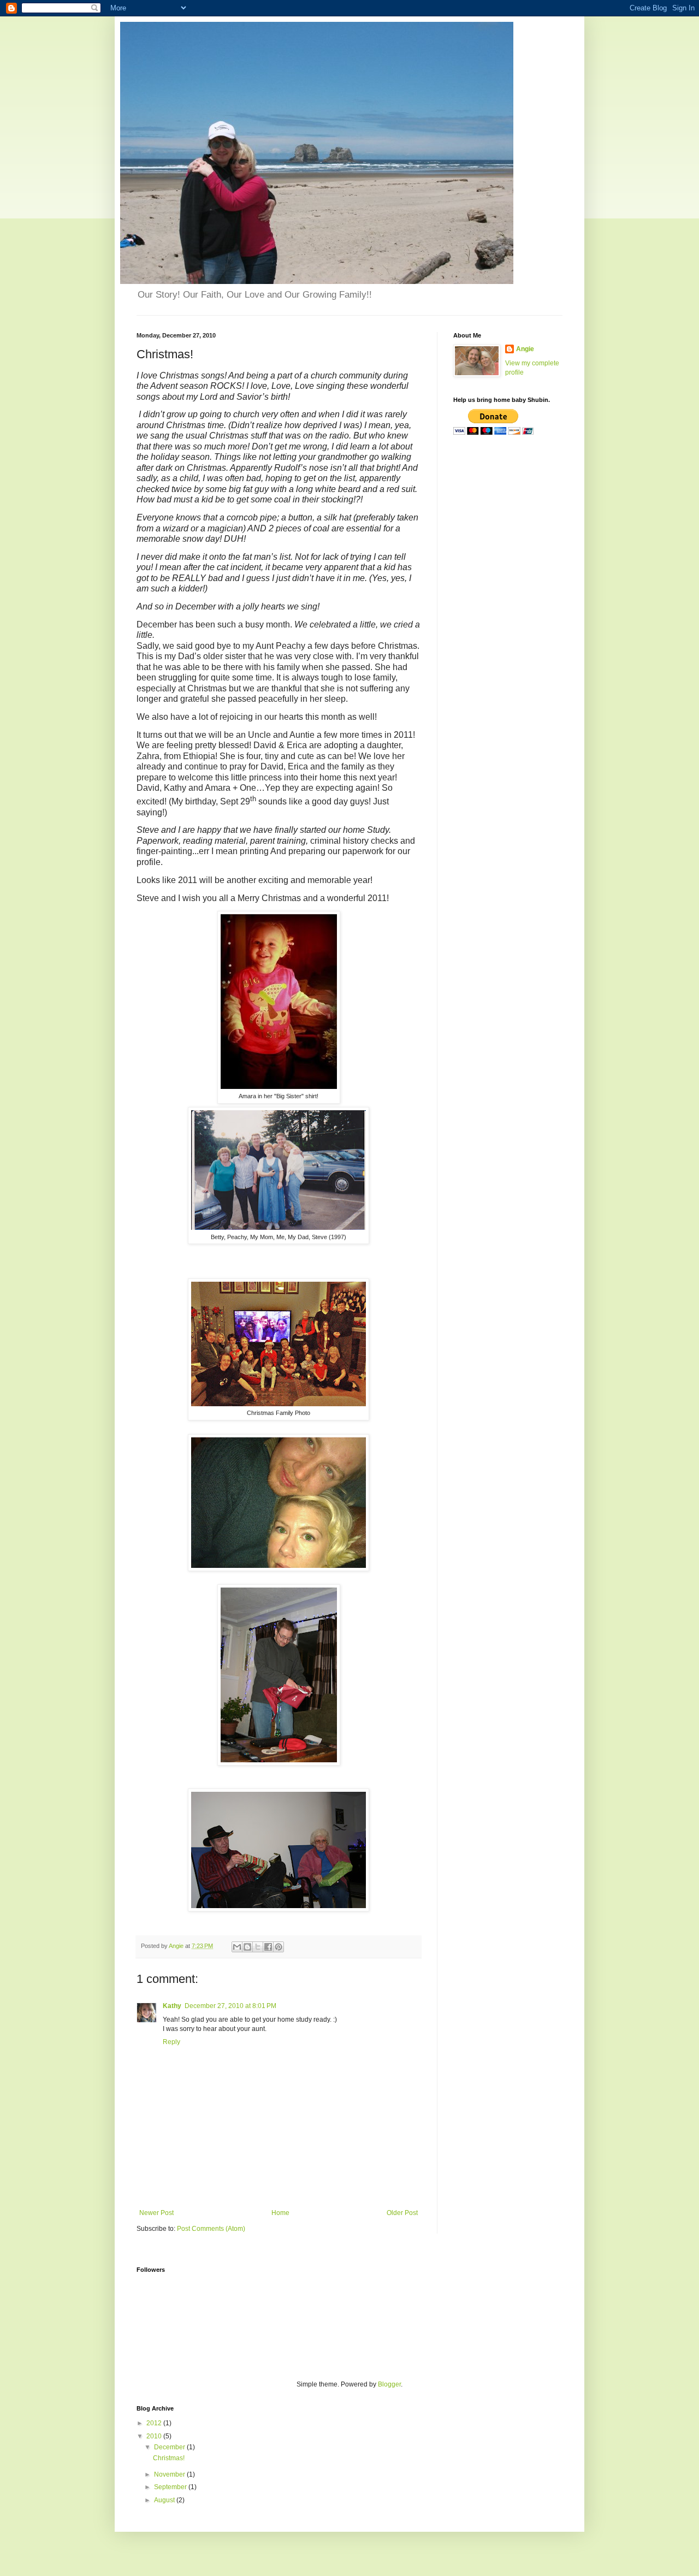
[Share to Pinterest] (279, 1947)
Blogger (389, 2384)
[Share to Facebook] (268, 1947)
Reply (171, 2042)
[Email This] (237, 1947)
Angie (525, 349)
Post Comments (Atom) (211, 2229)
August (165, 2500)
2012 (155, 2423)
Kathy (172, 2006)
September (171, 2487)
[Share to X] (258, 1947)
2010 (155, 2436)
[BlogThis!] (247, 1947)
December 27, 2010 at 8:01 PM (230, 2006)
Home (280, 2213)
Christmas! (169, 2458)
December (170, 2447)
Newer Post (156, 2213)
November (170, 2474)
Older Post (402, 2213)
